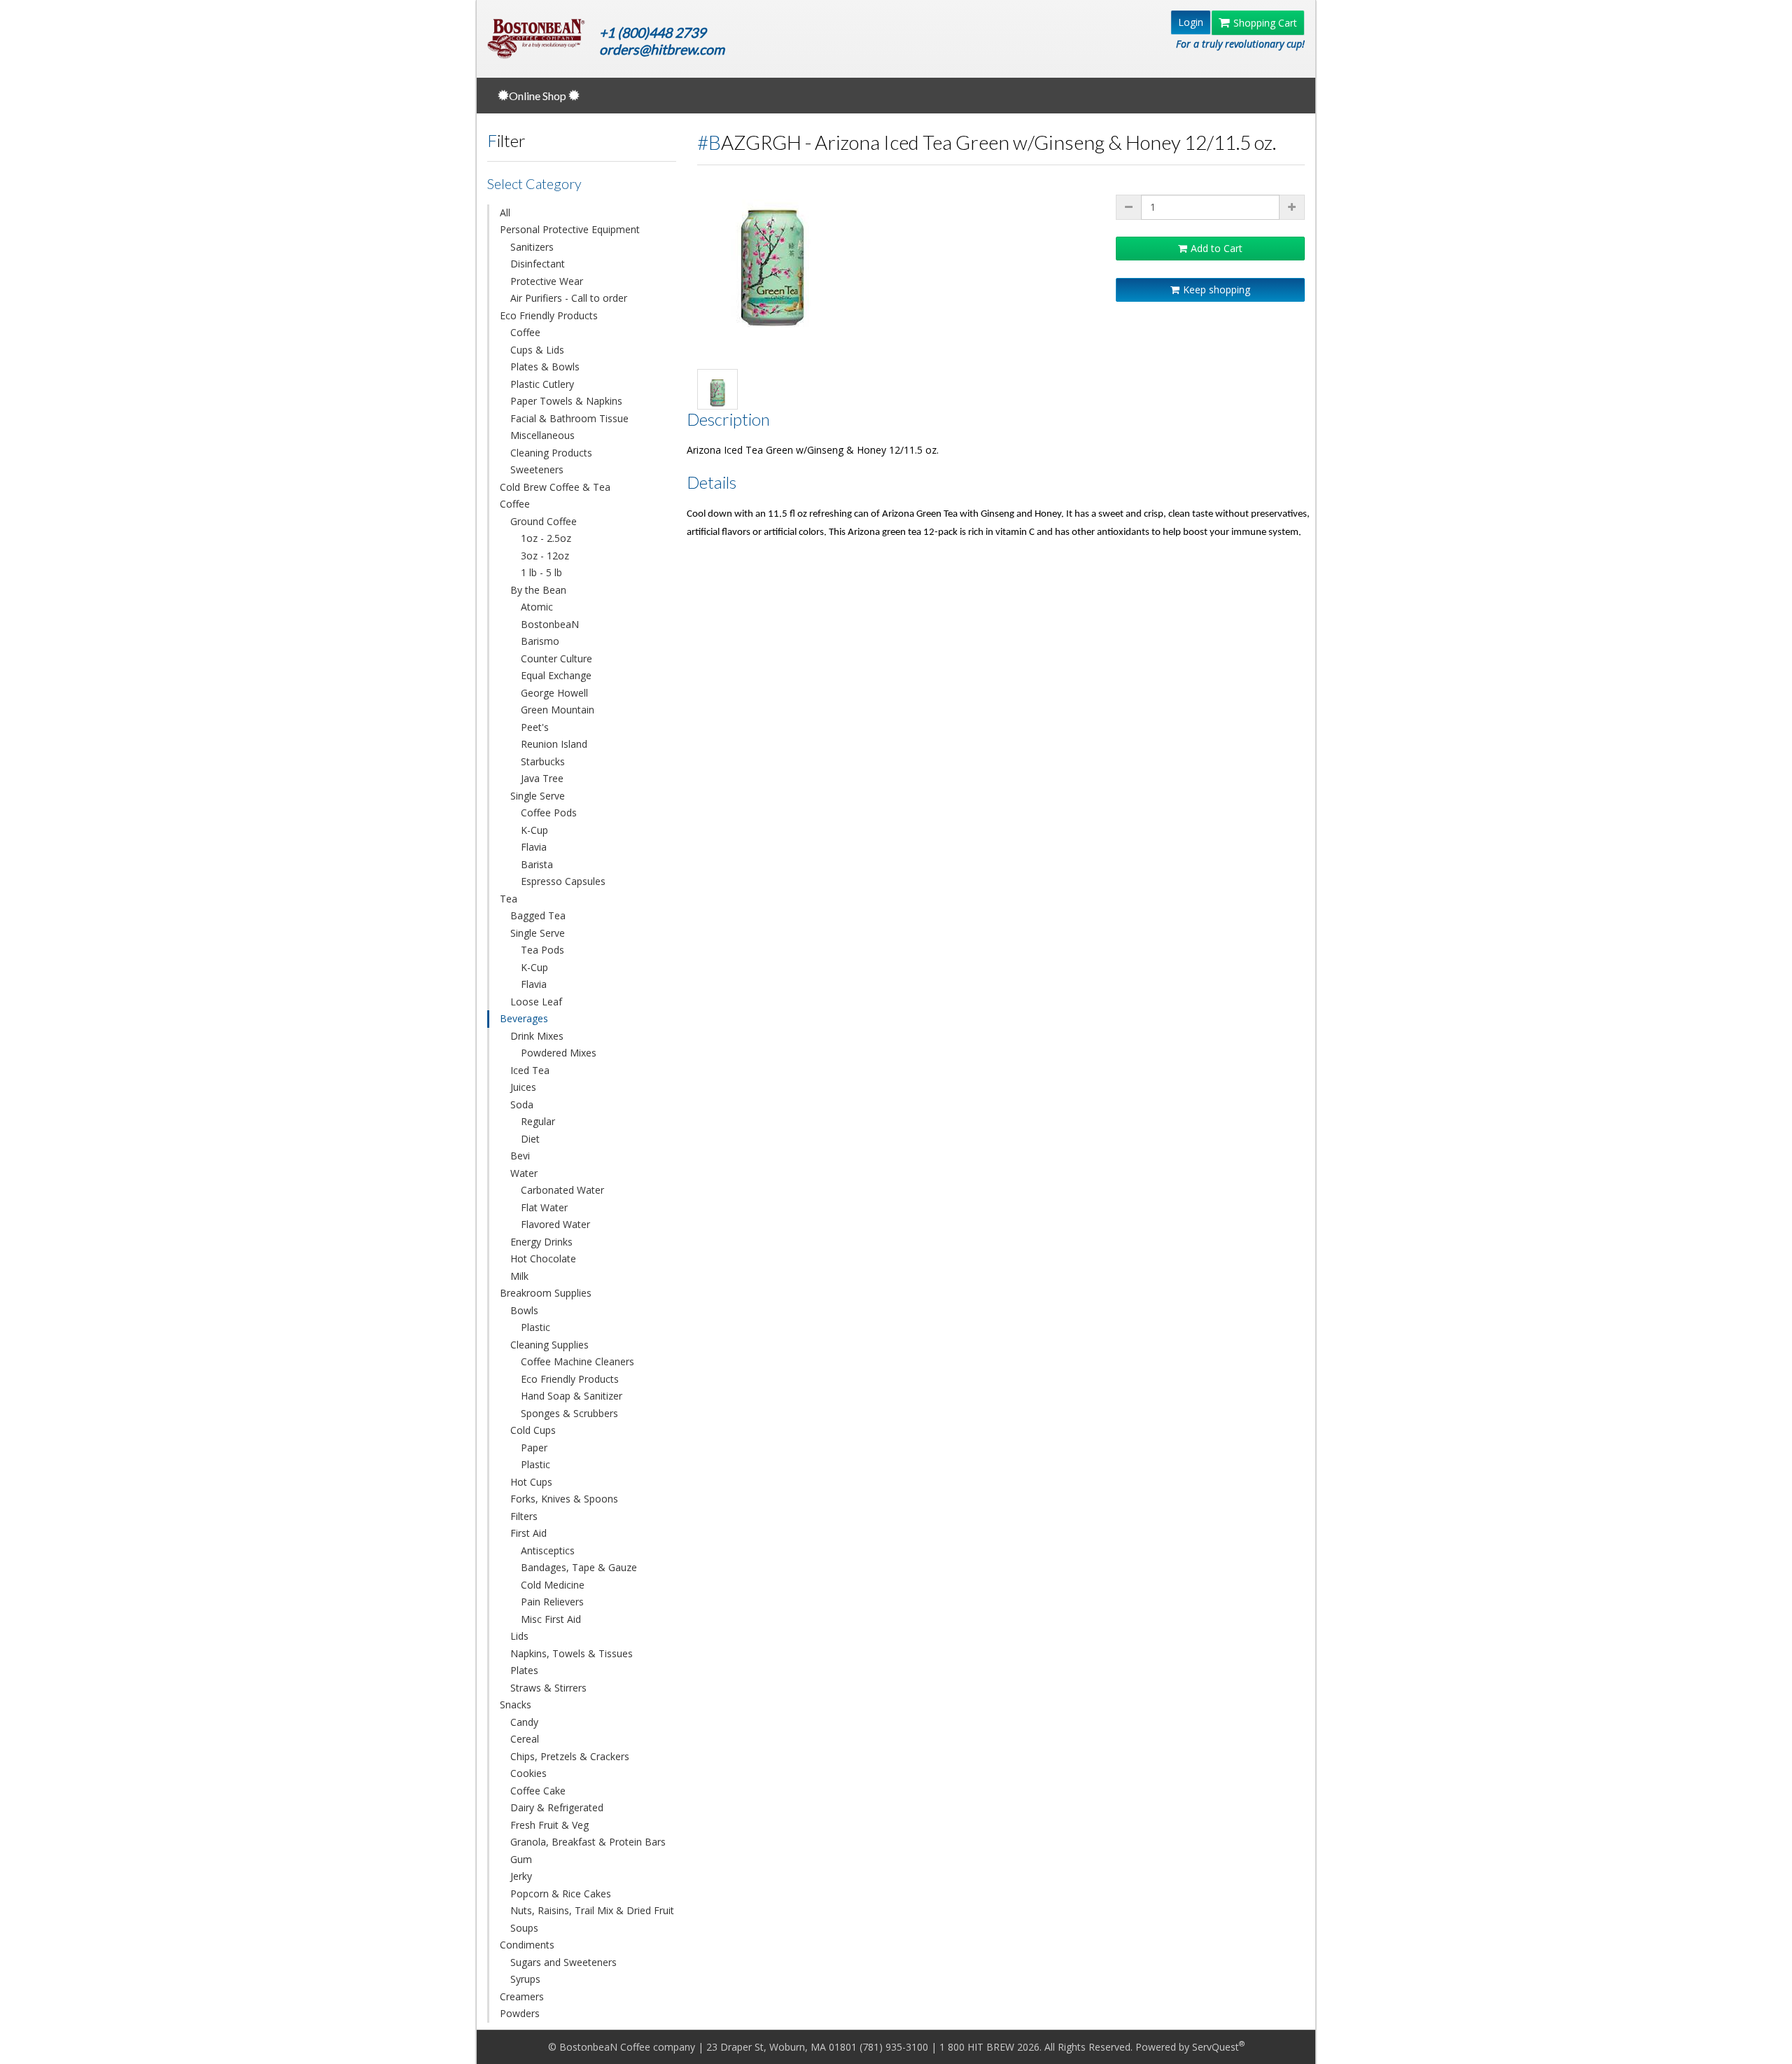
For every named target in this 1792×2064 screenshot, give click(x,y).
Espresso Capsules (563, 881)
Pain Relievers (552, 1602)
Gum (521, 1859)
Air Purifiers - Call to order (569, 298)
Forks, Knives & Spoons (564, 1499)
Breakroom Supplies (546, 1293)
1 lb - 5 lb (541, 572)
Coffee (525, 332)
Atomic (537, 607)
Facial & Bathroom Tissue (569, 418)
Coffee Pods (549, 813)
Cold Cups (533, 1430)
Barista (537, 864)
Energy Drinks (541, 1242)
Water (524, 1173)
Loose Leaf (536, 1002)
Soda (522, 1104)
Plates (524, 1670)
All (505, 212)
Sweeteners (537, 469)
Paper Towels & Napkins (566, 401)
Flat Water (544, 1207)
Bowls (524, 1310)
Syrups (525, 1979)
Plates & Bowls (545, 367)
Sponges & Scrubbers (569, 1413)
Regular (538, 1121)
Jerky (521, 1876)
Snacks (516, 1704)
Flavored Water (555, 1224)
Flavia (534, 847)
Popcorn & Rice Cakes (561, 1894)
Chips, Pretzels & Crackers (570, 1756)
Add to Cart (1217, 248)
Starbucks (543, 761)
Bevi (520, 1156)
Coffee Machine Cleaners (577, 1361)
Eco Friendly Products (549, 315)
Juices (523, 1087)
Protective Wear (547, 281)
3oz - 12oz (545, 556)
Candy (524, 1722)
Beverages (524, 1018)
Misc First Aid (551, 1619)
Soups (524, 1928)
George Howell (554, 693)
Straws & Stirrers (548, 1688)
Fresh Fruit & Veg (549, 1825)
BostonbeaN (550, 624)
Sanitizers (532, 247)
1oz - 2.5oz (546, 538)
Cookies (528, 1773)
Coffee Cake (538, 1791)
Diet (530, 1139)
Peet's (535, 727)
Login (1191, 22)
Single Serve (538, 796)
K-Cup (534, 830)
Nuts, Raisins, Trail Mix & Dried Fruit (592, 1910)
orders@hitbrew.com (662, 49)
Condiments (527, 1945)
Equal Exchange (556, 675)
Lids (519, 1636)
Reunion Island (554, 744)
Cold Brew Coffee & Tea (555, 487)
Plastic (535, 1327)
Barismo (540, 641)
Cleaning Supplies (549, 1345)
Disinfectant (538, 264)
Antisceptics (548, 1550)
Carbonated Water (562, 1190)
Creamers (522, 1996)
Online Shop (539, 96)
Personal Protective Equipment (570, 229)
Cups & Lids (537, 350)
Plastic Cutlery (542, 384)
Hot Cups (531, 1482)
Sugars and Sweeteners (563, 1962)
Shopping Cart (1265, 23)
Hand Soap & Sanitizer (572, 1396)
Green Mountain (558, 710)
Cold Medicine (553, 1585)
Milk (519, 1276)
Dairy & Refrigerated (557, 1807)
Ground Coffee (544, 521)
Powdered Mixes (559, 1053)
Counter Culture (556, 658)
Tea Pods (542, 950)
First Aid (528, 1533)
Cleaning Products (551, 453)
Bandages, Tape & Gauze (579, 1567)
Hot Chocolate (543, 1258)
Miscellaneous (542, 435)
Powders (520, 2013)
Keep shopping (1217, 290)
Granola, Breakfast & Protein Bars (588, 1842)
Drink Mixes (537, 1036)
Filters (524, 1516)
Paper (534, 1448)
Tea (509, 899)
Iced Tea (530, 1070)
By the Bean (538, 590)
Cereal (525, 1739)
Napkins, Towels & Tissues (572, 1653)
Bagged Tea (538, 915)
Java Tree (542, 778)
